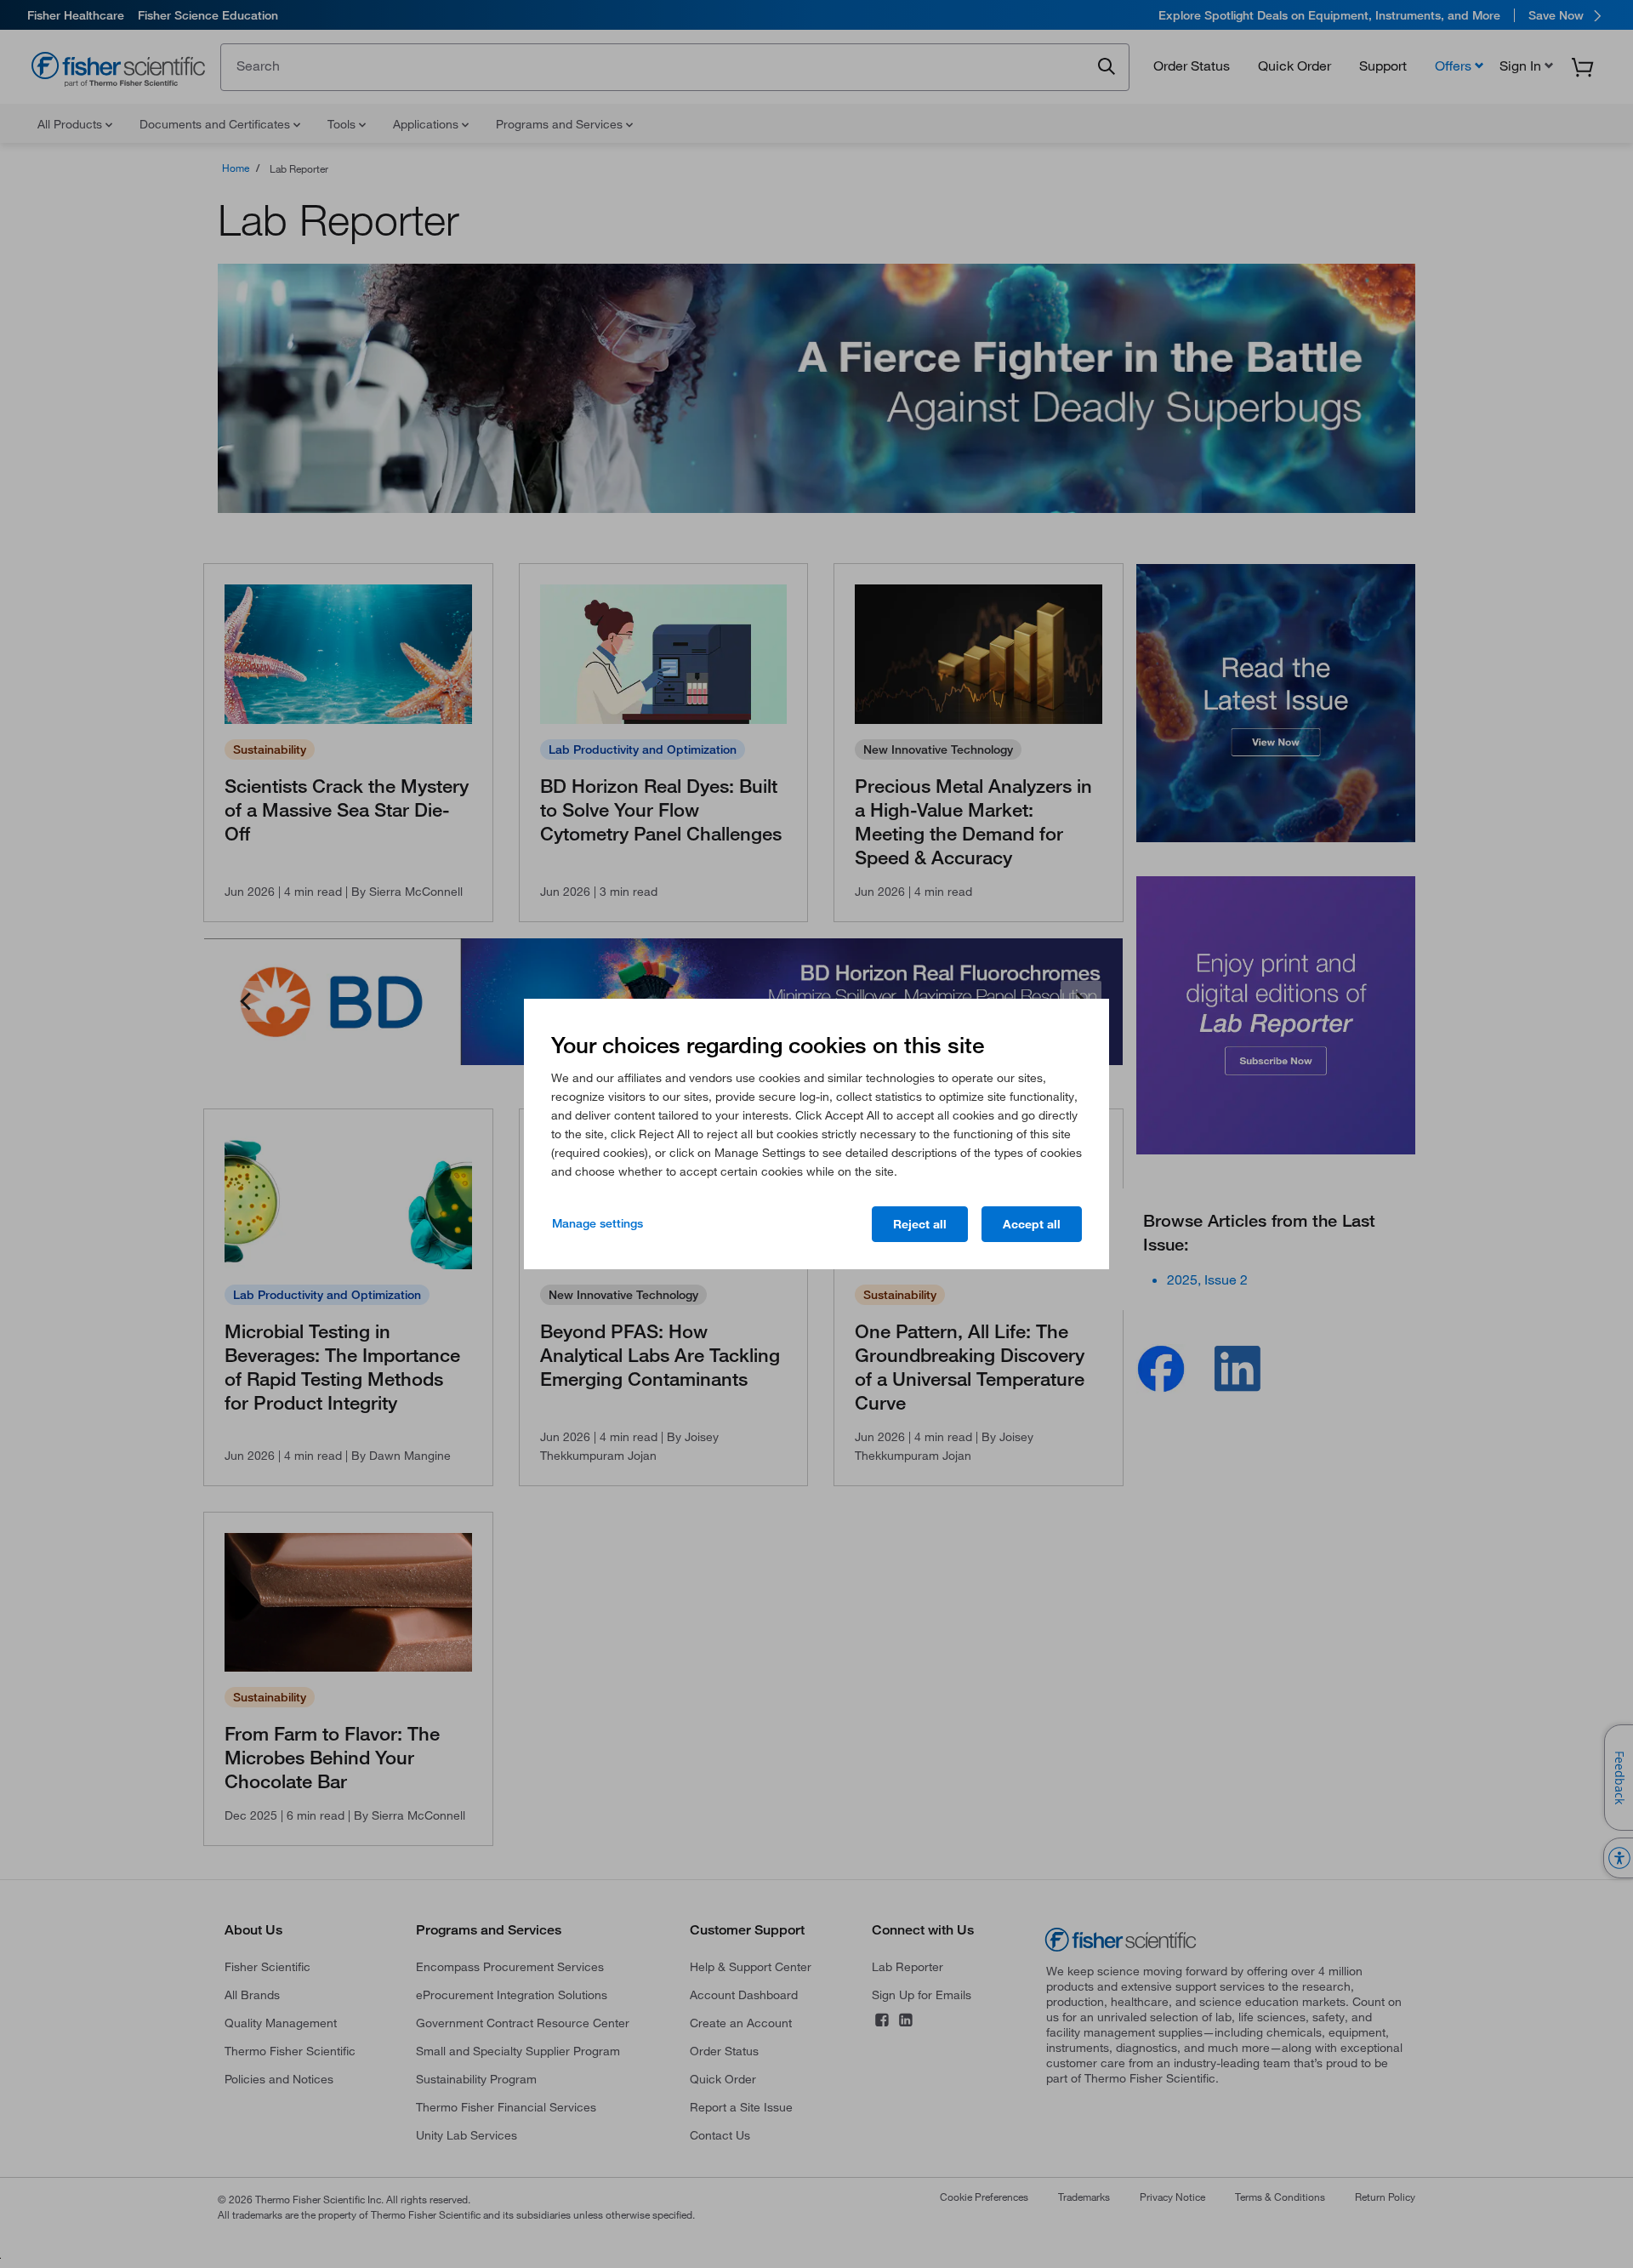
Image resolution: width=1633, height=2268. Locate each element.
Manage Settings (597, 1223)
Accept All (1032, 1224)
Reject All (920, 1224)
